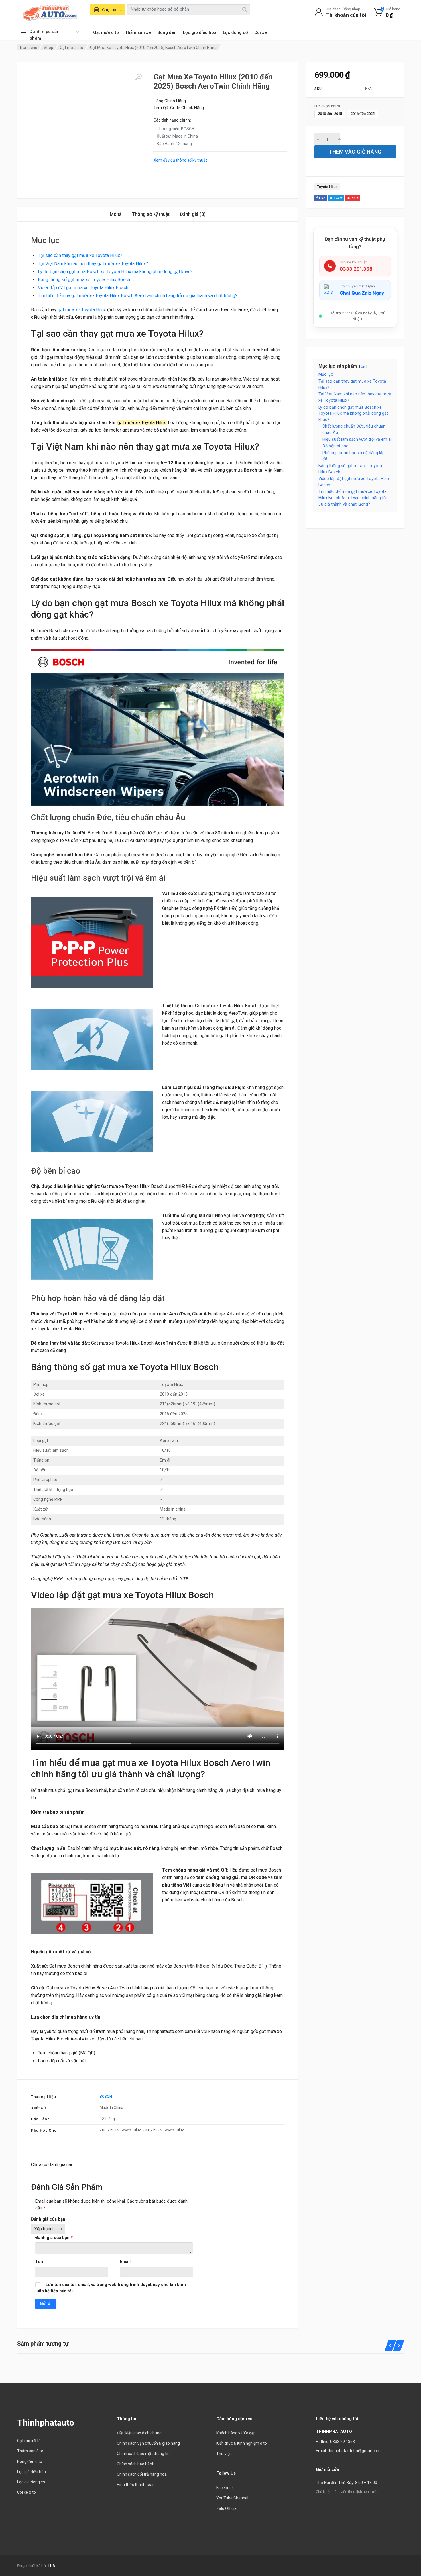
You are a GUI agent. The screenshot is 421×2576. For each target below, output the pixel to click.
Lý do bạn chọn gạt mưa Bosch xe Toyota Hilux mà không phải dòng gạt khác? (115, 272)
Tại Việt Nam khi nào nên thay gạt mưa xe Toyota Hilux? (93, 264)
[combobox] (189, 9)
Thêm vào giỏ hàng (355, 152)
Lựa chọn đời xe (328, 107)
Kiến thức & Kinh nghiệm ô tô (242, 2443)
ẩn (363, 366)
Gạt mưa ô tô (106, 32)
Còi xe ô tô (26, 2492)
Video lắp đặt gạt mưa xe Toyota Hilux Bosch (83, 288)
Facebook (225, 2488)
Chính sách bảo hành (136, 2464)
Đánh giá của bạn (48, 2219)
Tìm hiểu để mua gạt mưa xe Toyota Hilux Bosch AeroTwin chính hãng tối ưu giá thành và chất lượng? (138, 296)
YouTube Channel (232, 2498)
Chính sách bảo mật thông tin (143, 2454)
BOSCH (106, 2096)
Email (125, 2262)
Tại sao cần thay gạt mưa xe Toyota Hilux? (80, 255)
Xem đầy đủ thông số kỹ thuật (180, 160)
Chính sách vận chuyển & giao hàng (148, 2443)
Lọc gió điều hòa (200, 32)
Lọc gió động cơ (31, 2482)
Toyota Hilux (327, 187)
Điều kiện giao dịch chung (139, 2433)
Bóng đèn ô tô (30, 2461)
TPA (51, 2566)
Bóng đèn (167, 32)
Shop (49, 48)
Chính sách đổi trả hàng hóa (142, 2474)
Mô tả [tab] (116, 214)
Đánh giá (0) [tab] (193, 214)
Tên (39, 2262)
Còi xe (261, 32)
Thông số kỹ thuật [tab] (151, 214)
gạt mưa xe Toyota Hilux (82, 310)
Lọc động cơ (235, 32)
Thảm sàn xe (138, 32)
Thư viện (224, 2454)
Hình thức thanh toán (136, 2485)
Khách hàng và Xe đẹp (236, 2433)
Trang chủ (28, 48)
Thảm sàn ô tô (30, 2451)
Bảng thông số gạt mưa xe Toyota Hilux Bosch (84, 280)
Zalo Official (227, 2508)
